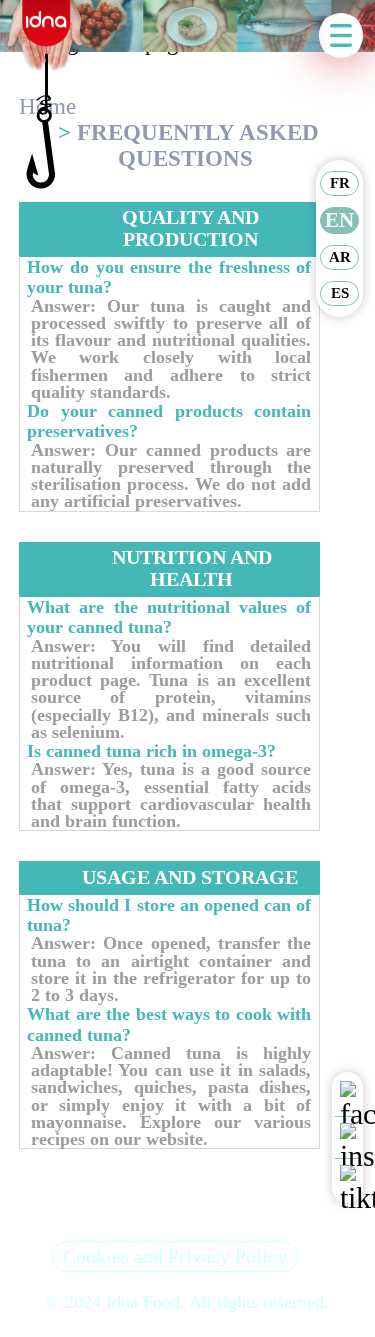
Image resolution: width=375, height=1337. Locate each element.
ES (340, 293)
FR (340, 183)
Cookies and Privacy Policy (175, 1256)
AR (340, 257)
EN (339, 220)
